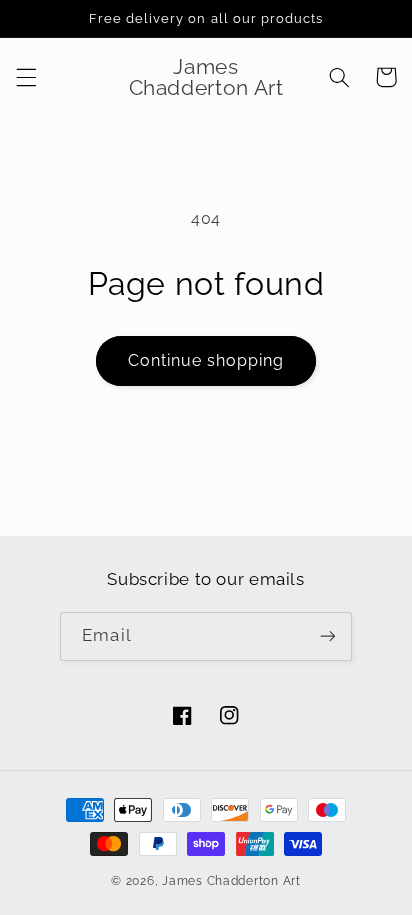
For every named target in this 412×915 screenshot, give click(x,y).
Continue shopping (206, 360)
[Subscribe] (327, 636)
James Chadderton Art (231, 881)
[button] (26, 77)
